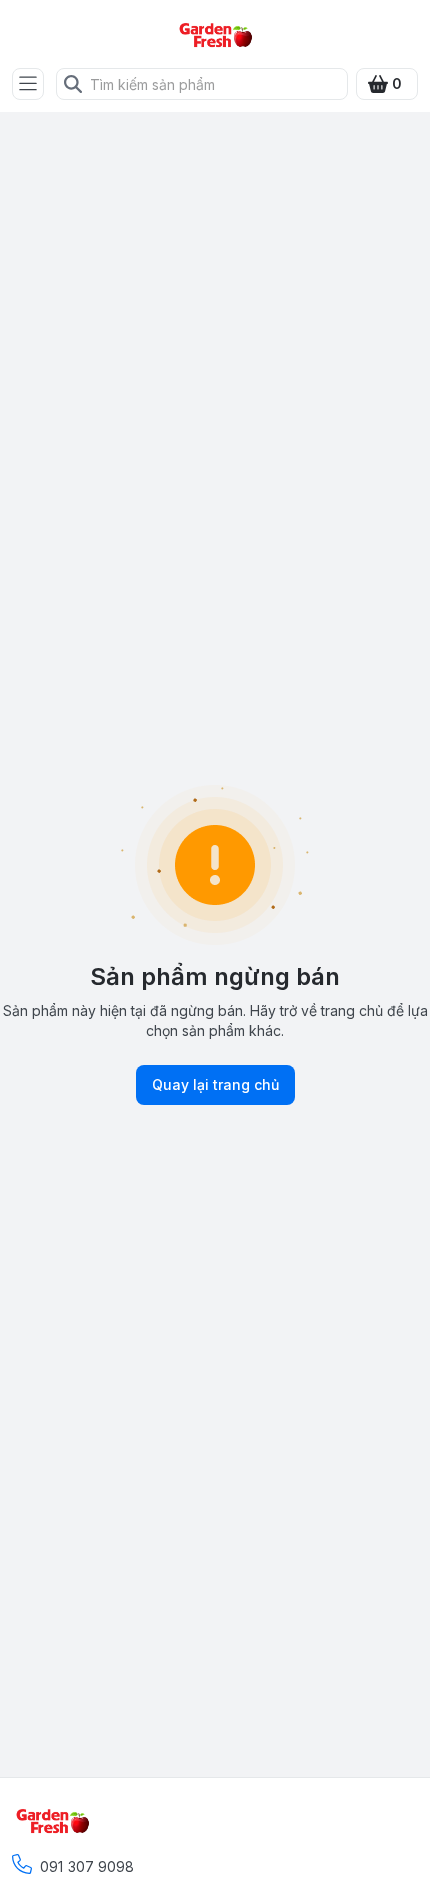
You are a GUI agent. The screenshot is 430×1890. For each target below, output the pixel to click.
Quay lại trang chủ (215, 1084)
